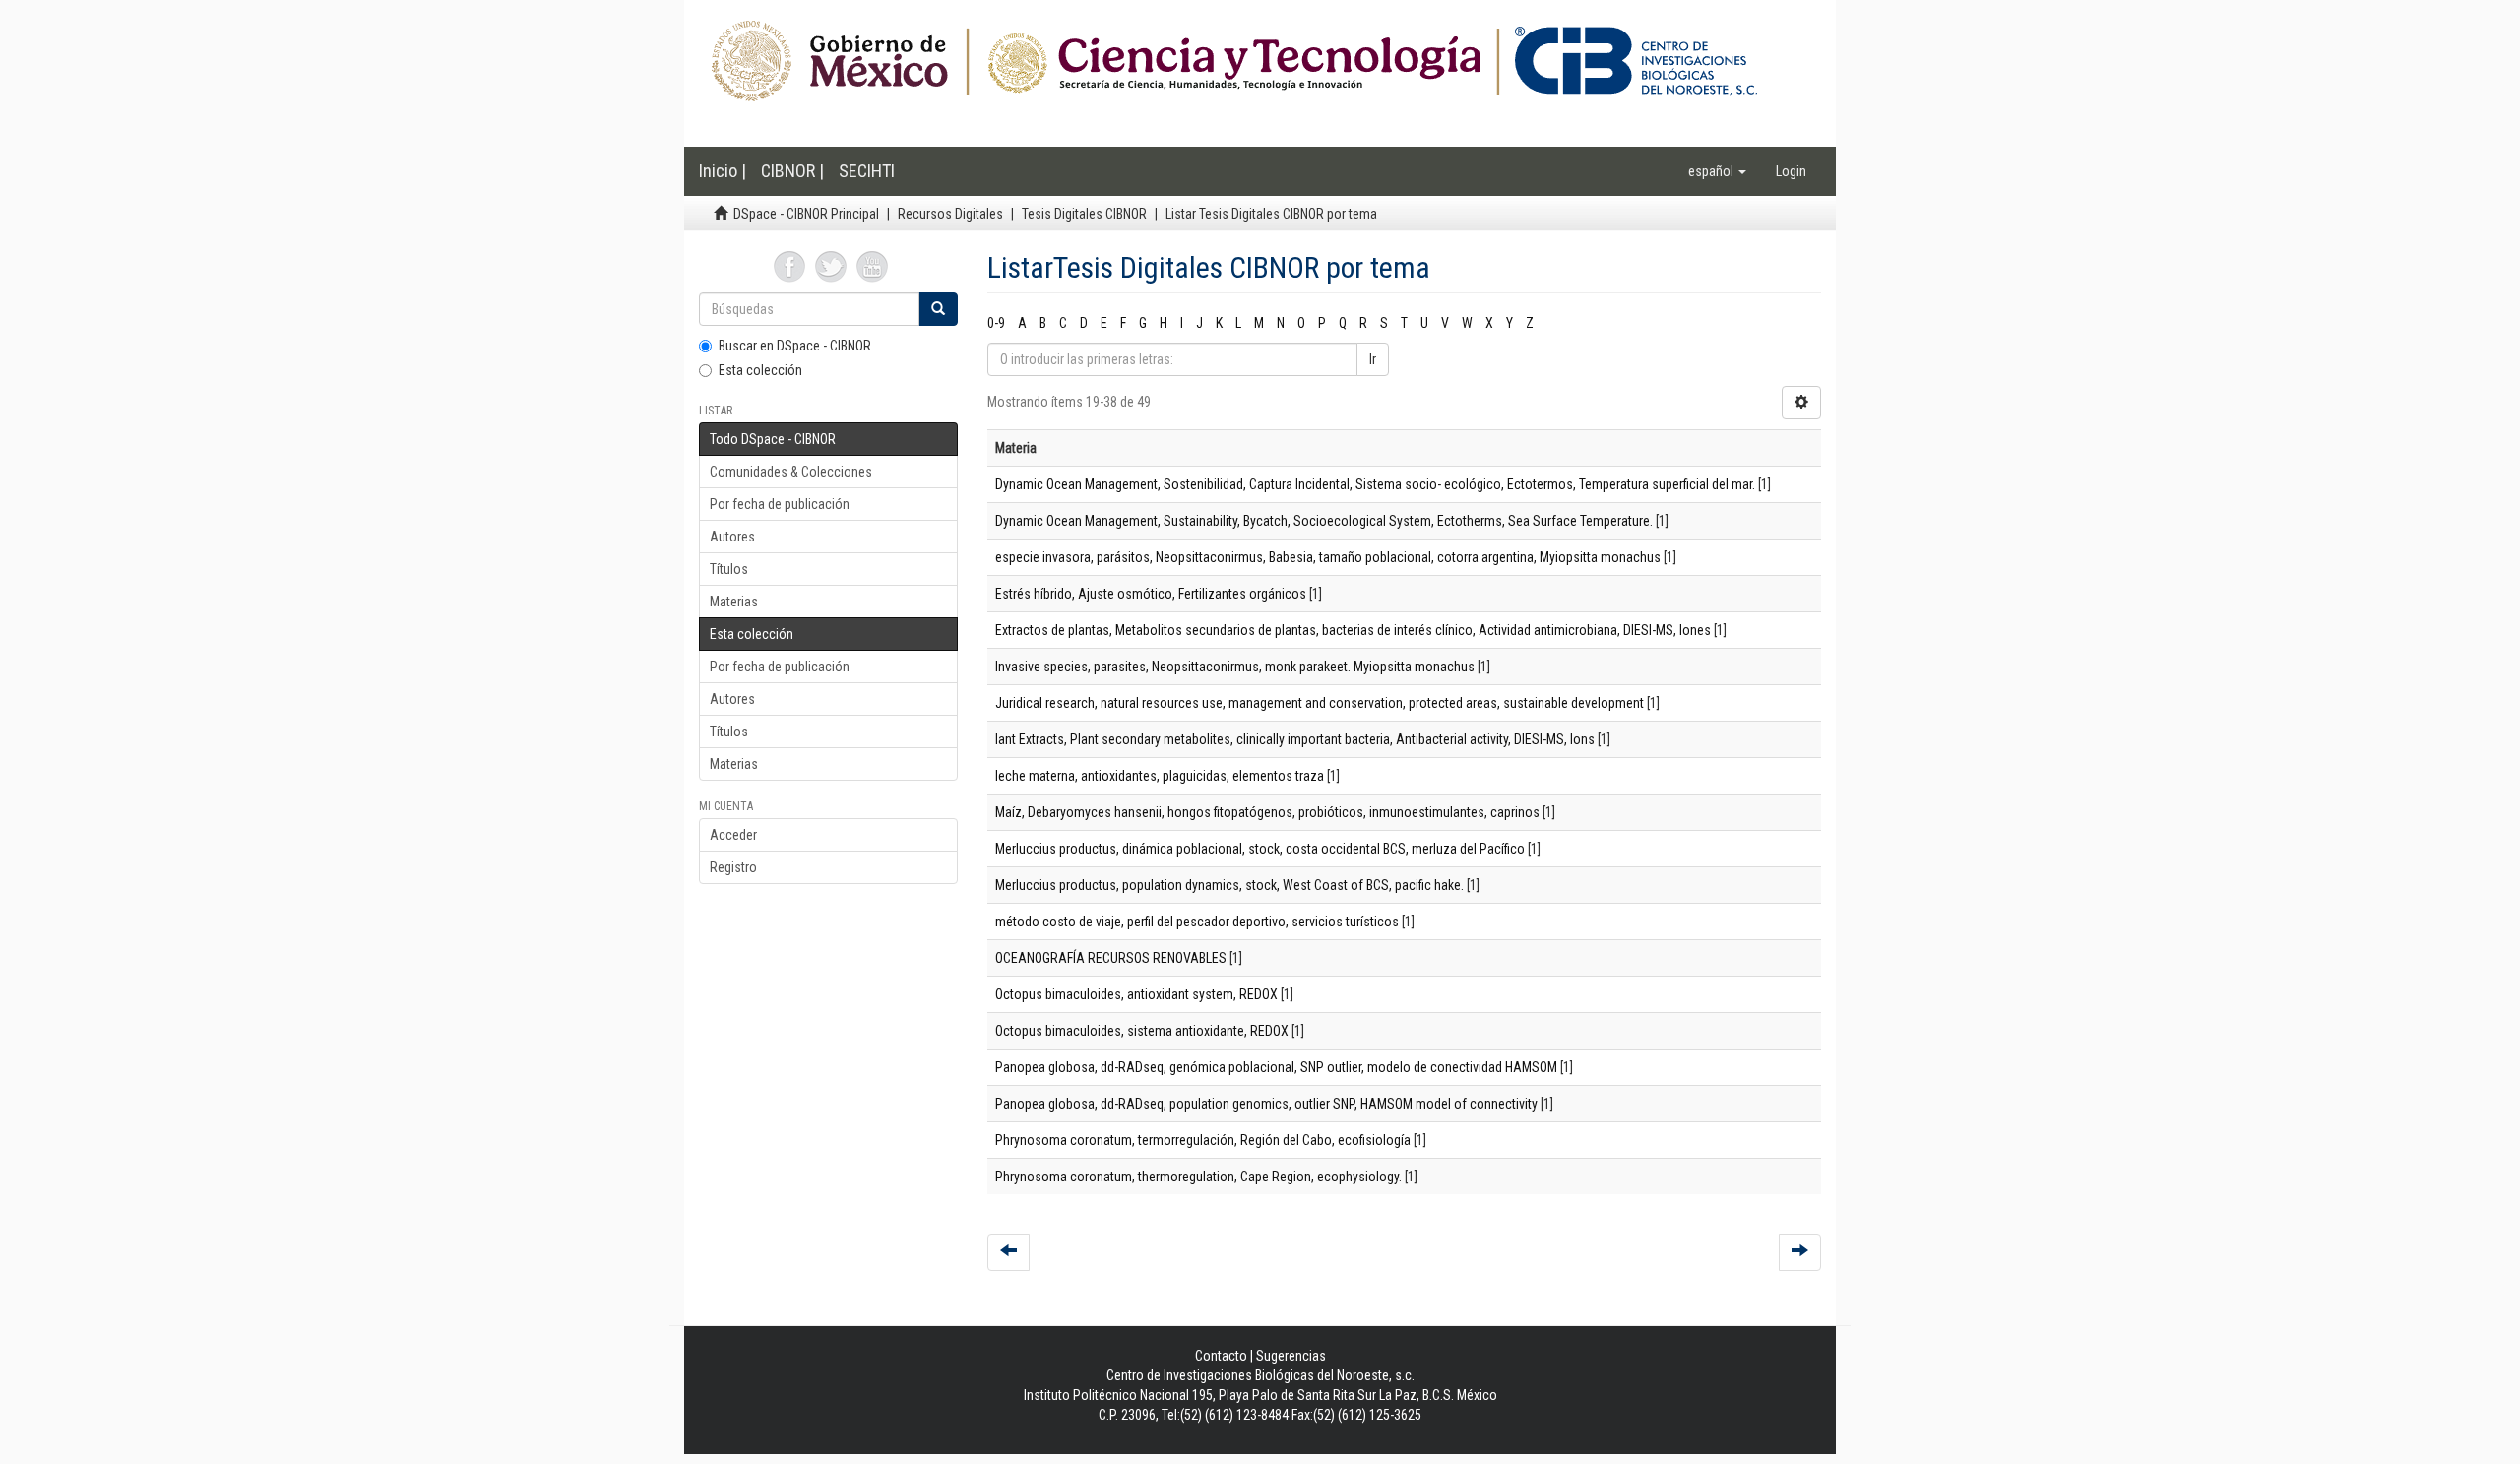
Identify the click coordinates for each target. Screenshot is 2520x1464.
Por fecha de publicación (780, 504)
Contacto (1221, 1356)
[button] (1717, 171)
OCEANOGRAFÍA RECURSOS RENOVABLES (1111, 958)
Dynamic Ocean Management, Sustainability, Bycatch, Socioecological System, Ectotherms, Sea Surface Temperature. (1324, 521)
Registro (733, 867)
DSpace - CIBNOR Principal (806, 214)
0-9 (996, 323)
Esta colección (760, 370)
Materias (734, 602)
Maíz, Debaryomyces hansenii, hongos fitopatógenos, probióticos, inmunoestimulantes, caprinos (1267, 812)
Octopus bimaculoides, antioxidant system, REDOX (1136, 994)
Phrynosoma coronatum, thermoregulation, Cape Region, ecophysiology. (1198, 1177)
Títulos (729, 569)
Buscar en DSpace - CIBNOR (795, 346)
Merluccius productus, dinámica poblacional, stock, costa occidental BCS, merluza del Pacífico (1260, 849)
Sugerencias (1291, 1356)
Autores (732, 537)
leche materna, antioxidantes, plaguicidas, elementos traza (1160, 776)
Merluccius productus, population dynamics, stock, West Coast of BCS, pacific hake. (1229, 885)
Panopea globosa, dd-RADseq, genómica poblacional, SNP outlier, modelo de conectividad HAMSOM (1276, 1067)
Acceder (733, 835)
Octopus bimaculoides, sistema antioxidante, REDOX (1142, 1031)
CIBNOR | (792, 171)
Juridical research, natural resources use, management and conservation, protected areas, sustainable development (1320, 703)
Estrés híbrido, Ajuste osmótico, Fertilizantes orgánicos (1151, 594)
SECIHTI (867, 171)
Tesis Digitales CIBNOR (1084, 214)
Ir (1373, 359)
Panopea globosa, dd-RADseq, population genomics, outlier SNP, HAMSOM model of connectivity (1266, 1104)
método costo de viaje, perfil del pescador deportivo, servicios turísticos (1197, 922)
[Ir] (938, 309)
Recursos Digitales (950, 214)
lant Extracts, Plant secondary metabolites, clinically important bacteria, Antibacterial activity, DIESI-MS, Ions (1295, 739)
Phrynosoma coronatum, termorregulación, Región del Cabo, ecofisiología (1203, 1140)
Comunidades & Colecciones (791, 472)
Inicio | (723, 171)
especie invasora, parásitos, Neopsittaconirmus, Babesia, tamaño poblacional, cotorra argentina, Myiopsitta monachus (1328, 557)
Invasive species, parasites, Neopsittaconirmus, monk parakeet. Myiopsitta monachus (1235, 667)
